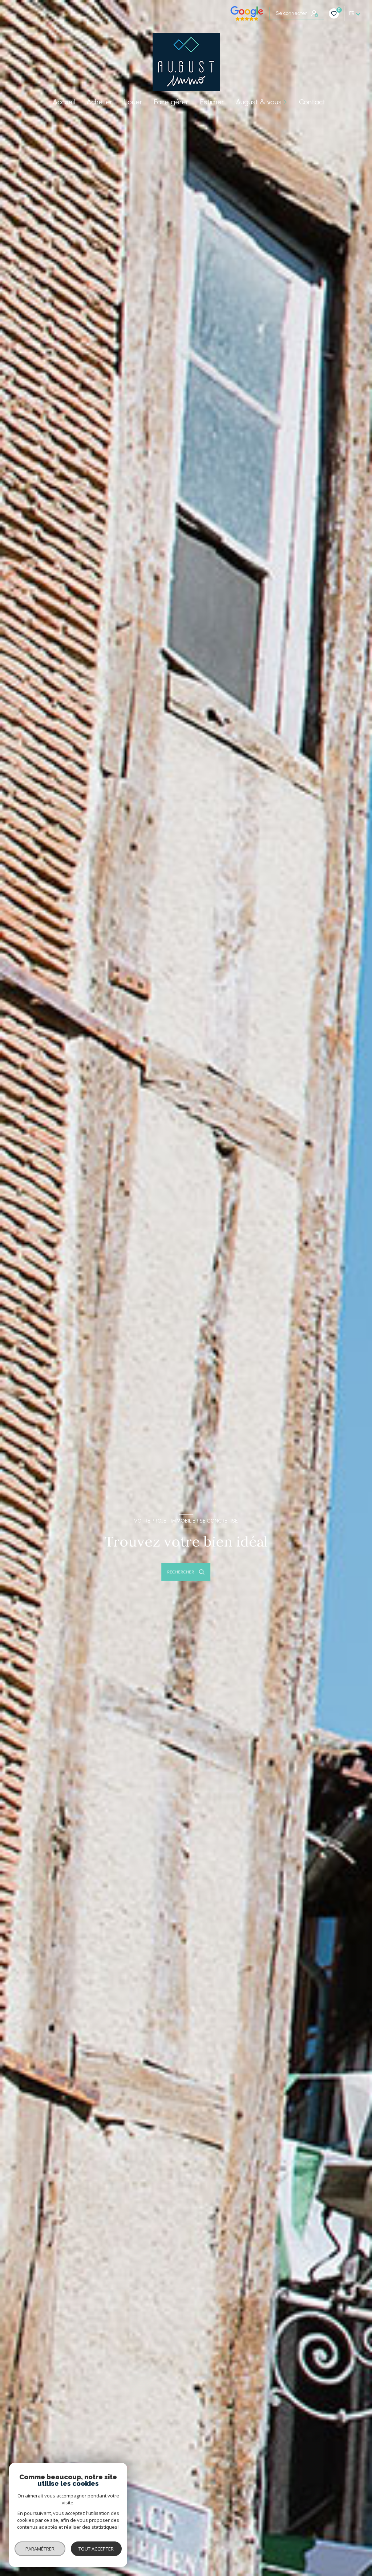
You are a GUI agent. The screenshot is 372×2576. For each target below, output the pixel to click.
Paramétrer (40, 2549)
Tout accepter (96, 2549)
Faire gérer (171, 102)
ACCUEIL (64, 102)
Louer (133, 102)
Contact (312, 102)
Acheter (100, 102)
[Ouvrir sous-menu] (286, 102)
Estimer (212, 102)
